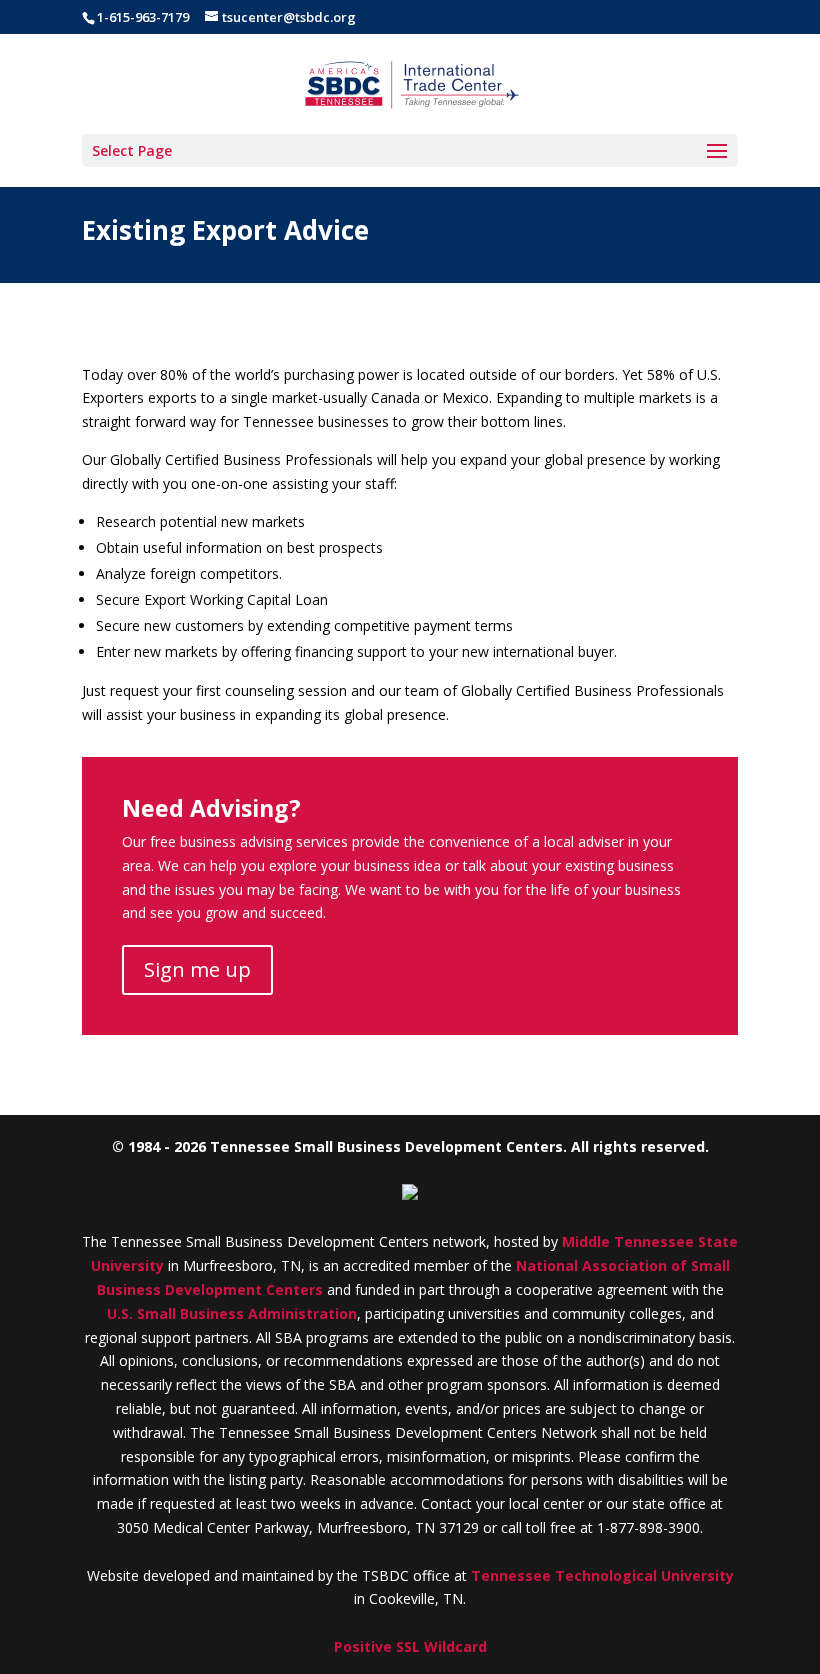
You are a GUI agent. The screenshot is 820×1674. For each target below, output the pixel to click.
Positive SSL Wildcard (410, 1646)
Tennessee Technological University (602, 1575)
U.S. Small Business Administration (232, 1313)
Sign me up (197, 969)
